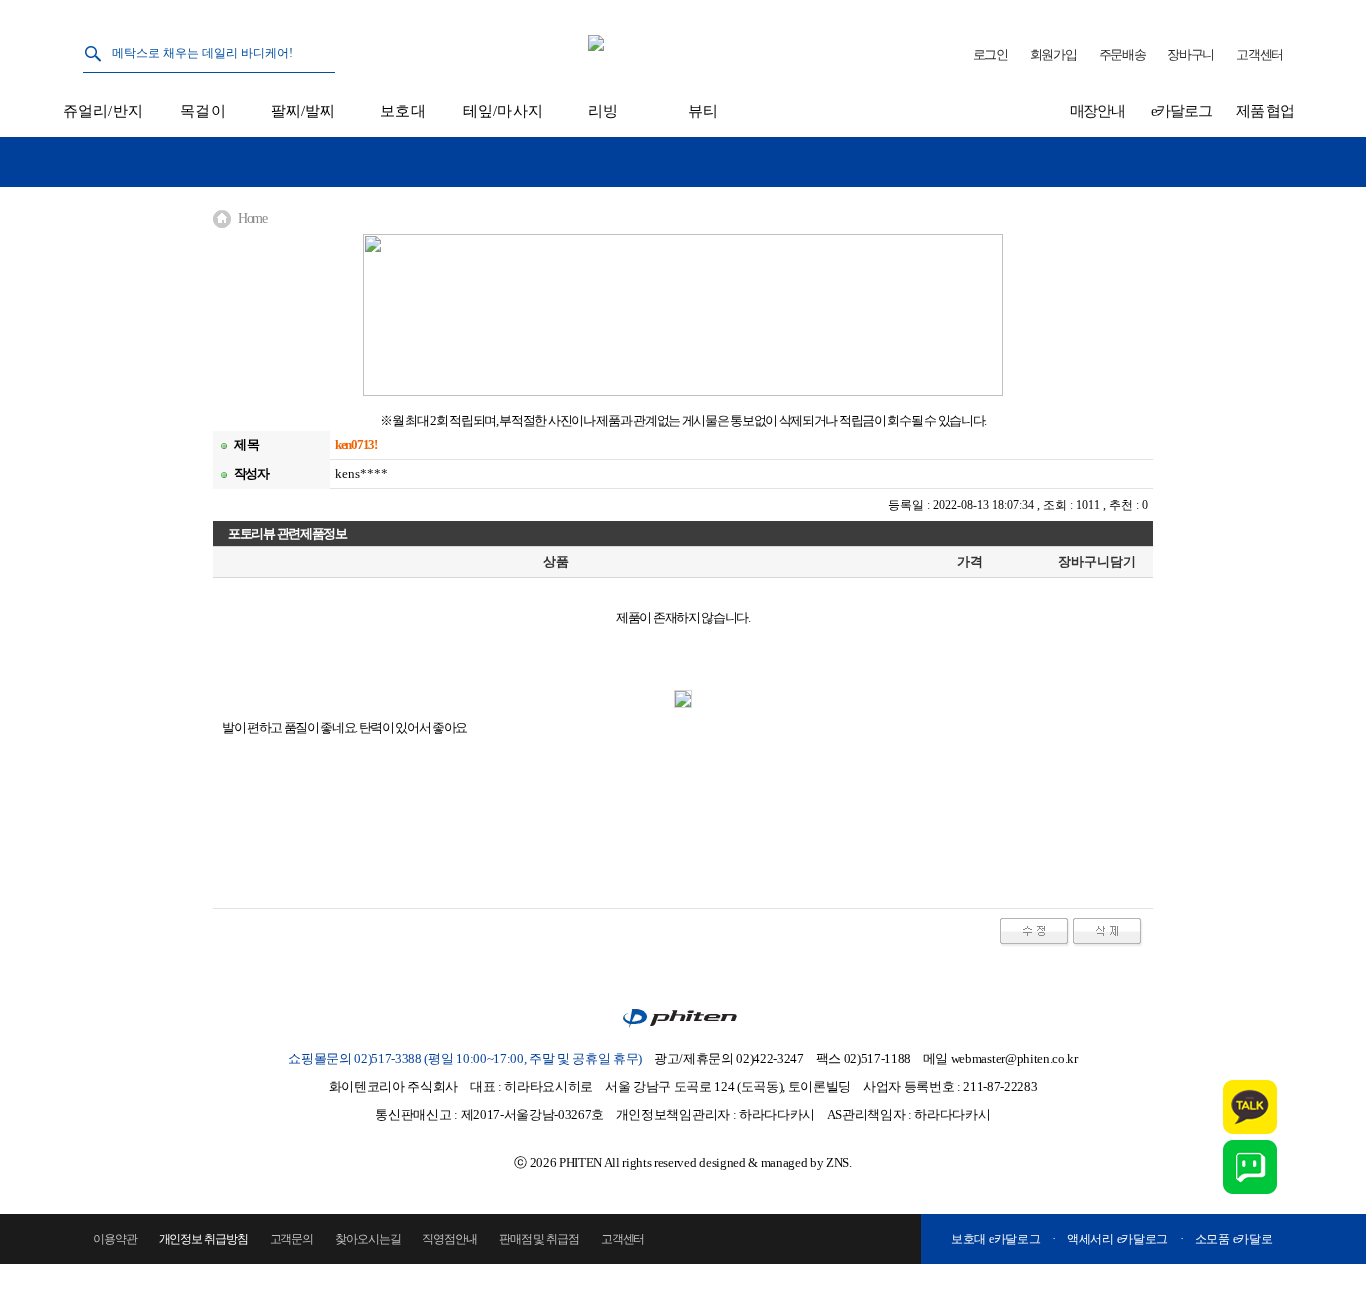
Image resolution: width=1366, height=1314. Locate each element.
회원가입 (1053, 54)
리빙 (603, 111)
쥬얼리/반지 (103, 111)
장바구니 (1190, 54)
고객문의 (292, 1239)
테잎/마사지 (503, 111)
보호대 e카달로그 (995, 1239)
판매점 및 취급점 (539, 1239)
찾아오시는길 (367, 1239)
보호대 (402, 111)
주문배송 (1122, 54)
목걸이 (202, 111)
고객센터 (1259, 54)
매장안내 (1097, 111)
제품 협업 (1265, 111)
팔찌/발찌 (303, 111)
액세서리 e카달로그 (1117, 1239)
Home (252, 218)
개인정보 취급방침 (203, 1239)
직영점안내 (449, 1239)
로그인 (990, 54)
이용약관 (115, 1239)
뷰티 (703, 111)
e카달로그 (1181, 111)
